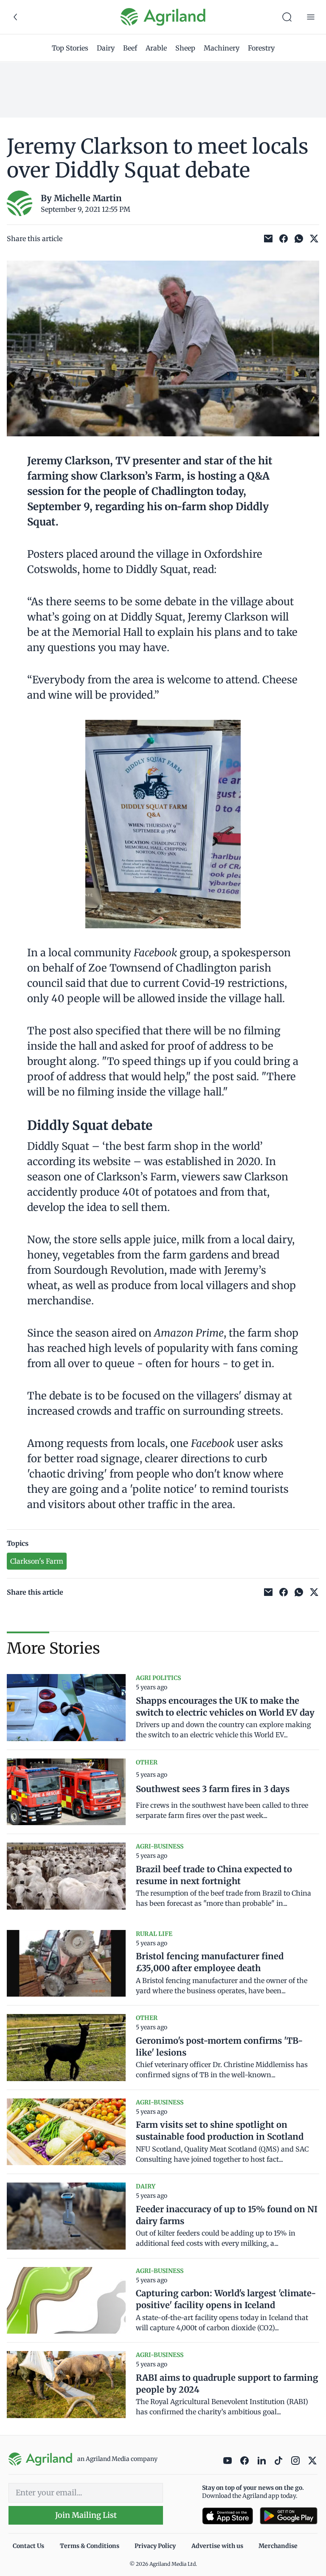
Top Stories (70, 48)
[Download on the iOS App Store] (228, 2516)
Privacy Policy (155, 2546)
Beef (130, 48)
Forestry (261, 48)
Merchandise (278, 2546)
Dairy (106, 48)
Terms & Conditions (90, 2546)
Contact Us (28, 2546)
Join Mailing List (86, 2515)
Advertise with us (217, 2546)
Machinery (222, 48)
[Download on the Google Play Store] (289, 2516)
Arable (156, 48)
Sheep (185, 48)
